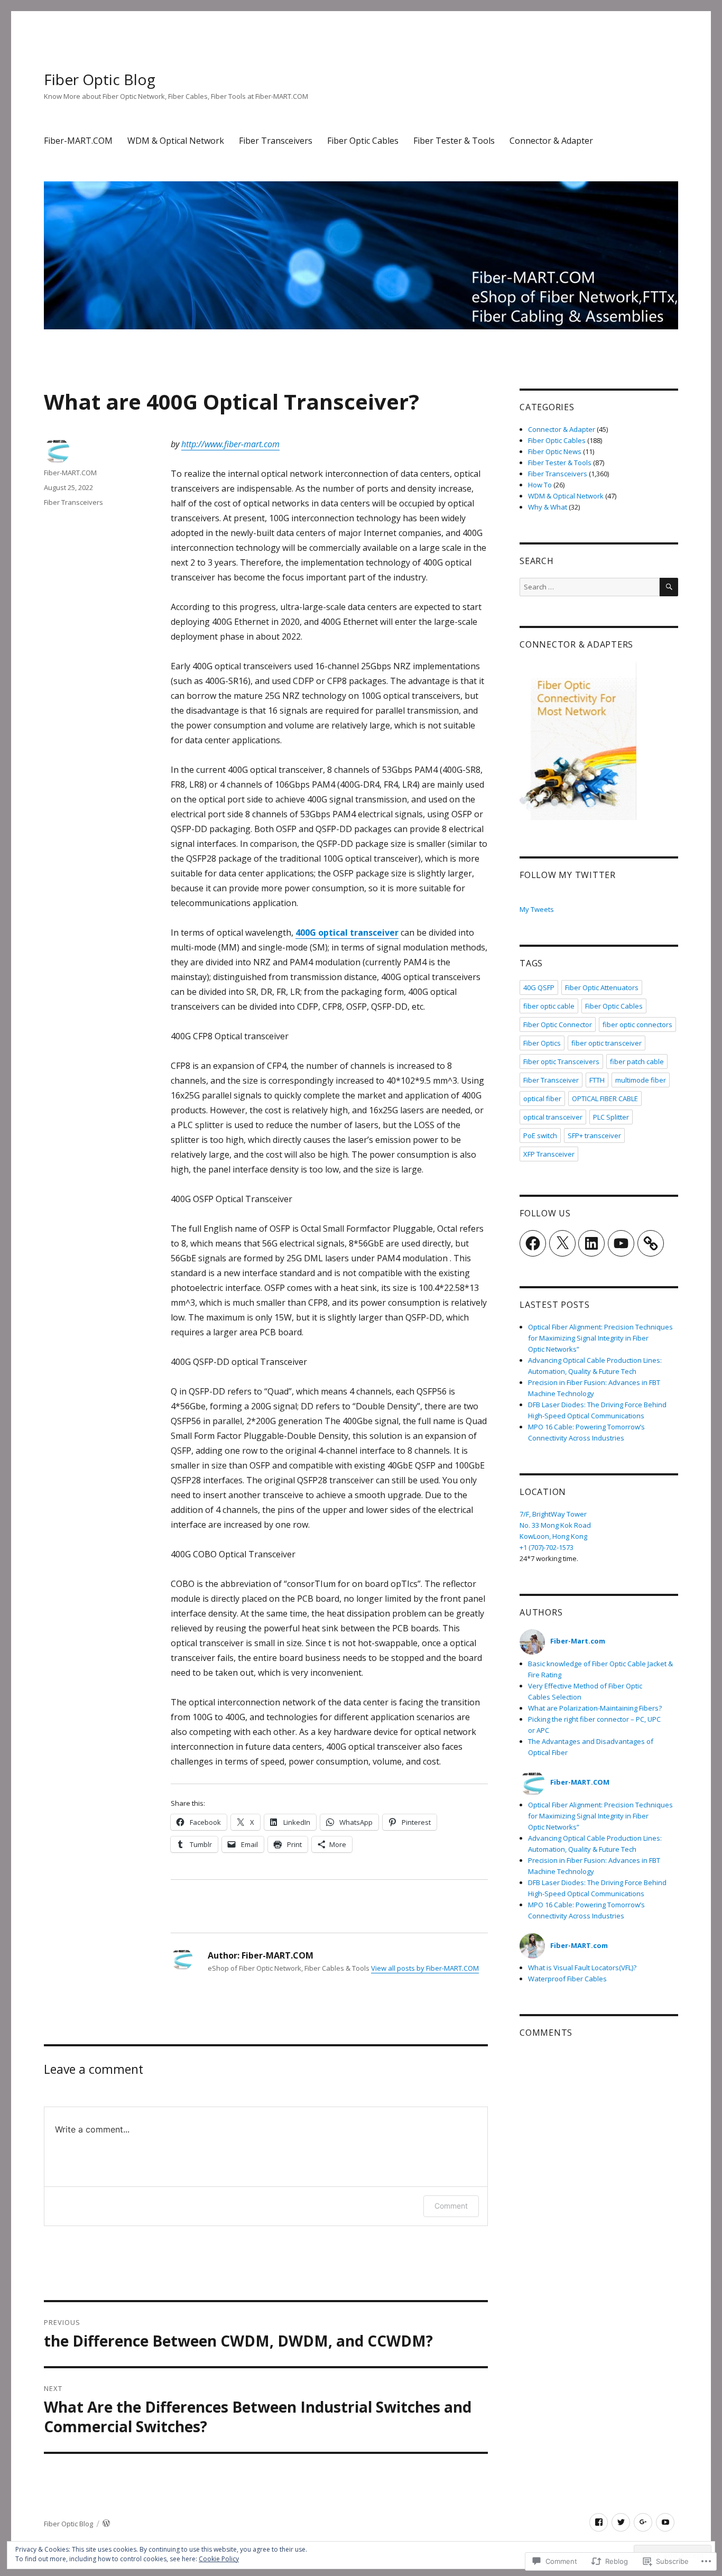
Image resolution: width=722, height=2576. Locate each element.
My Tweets (537, 909)
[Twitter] (621, 2522)
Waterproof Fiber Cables (567, 1979)
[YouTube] (621, 1243)
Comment (451, 2206)
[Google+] (643, 2522)
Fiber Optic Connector (558, 1024)
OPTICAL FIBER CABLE (605, 1098)
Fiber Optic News (555, 451)
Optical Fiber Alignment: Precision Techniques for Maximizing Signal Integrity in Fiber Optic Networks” (600, 1338)
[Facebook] (533, 1243)
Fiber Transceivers (276, 141)
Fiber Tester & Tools (454, 141)
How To (540, 485)
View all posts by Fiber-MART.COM (425, 1968)
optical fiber (542, 1098)
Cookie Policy (219, 2559)
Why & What (548, 507)
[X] (562, 1243)
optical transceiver (553, 1117)
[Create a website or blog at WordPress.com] (106, 2524)
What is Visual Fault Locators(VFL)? (582, 1968)
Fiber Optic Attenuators (602, 987)
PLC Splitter (611, 1117)
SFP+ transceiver (594, 1135)
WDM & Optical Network (176, 141)
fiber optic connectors (637, 1024)
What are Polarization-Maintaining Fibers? (595, 1708)
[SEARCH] (669, 587)
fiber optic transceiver (607, 1043)
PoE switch (540, 1135)
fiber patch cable (637, 1061)
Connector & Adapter (551, 141)
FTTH (597, 1080)
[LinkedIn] (591, 1243)
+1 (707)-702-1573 (547, 1547)
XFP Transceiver (549, 1154)
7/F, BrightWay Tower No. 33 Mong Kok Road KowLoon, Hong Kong (555, 1525)
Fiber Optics (542, 1043)
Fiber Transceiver (551, 1080)
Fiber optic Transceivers (561, 1061)
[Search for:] (590, 587)
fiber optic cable (549, 1006)
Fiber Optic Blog (100, 79)
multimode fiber (641, 1080)
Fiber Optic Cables (363, 141)
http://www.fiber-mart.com (230, 444)
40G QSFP (539, 987)
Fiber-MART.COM (78, 141)
